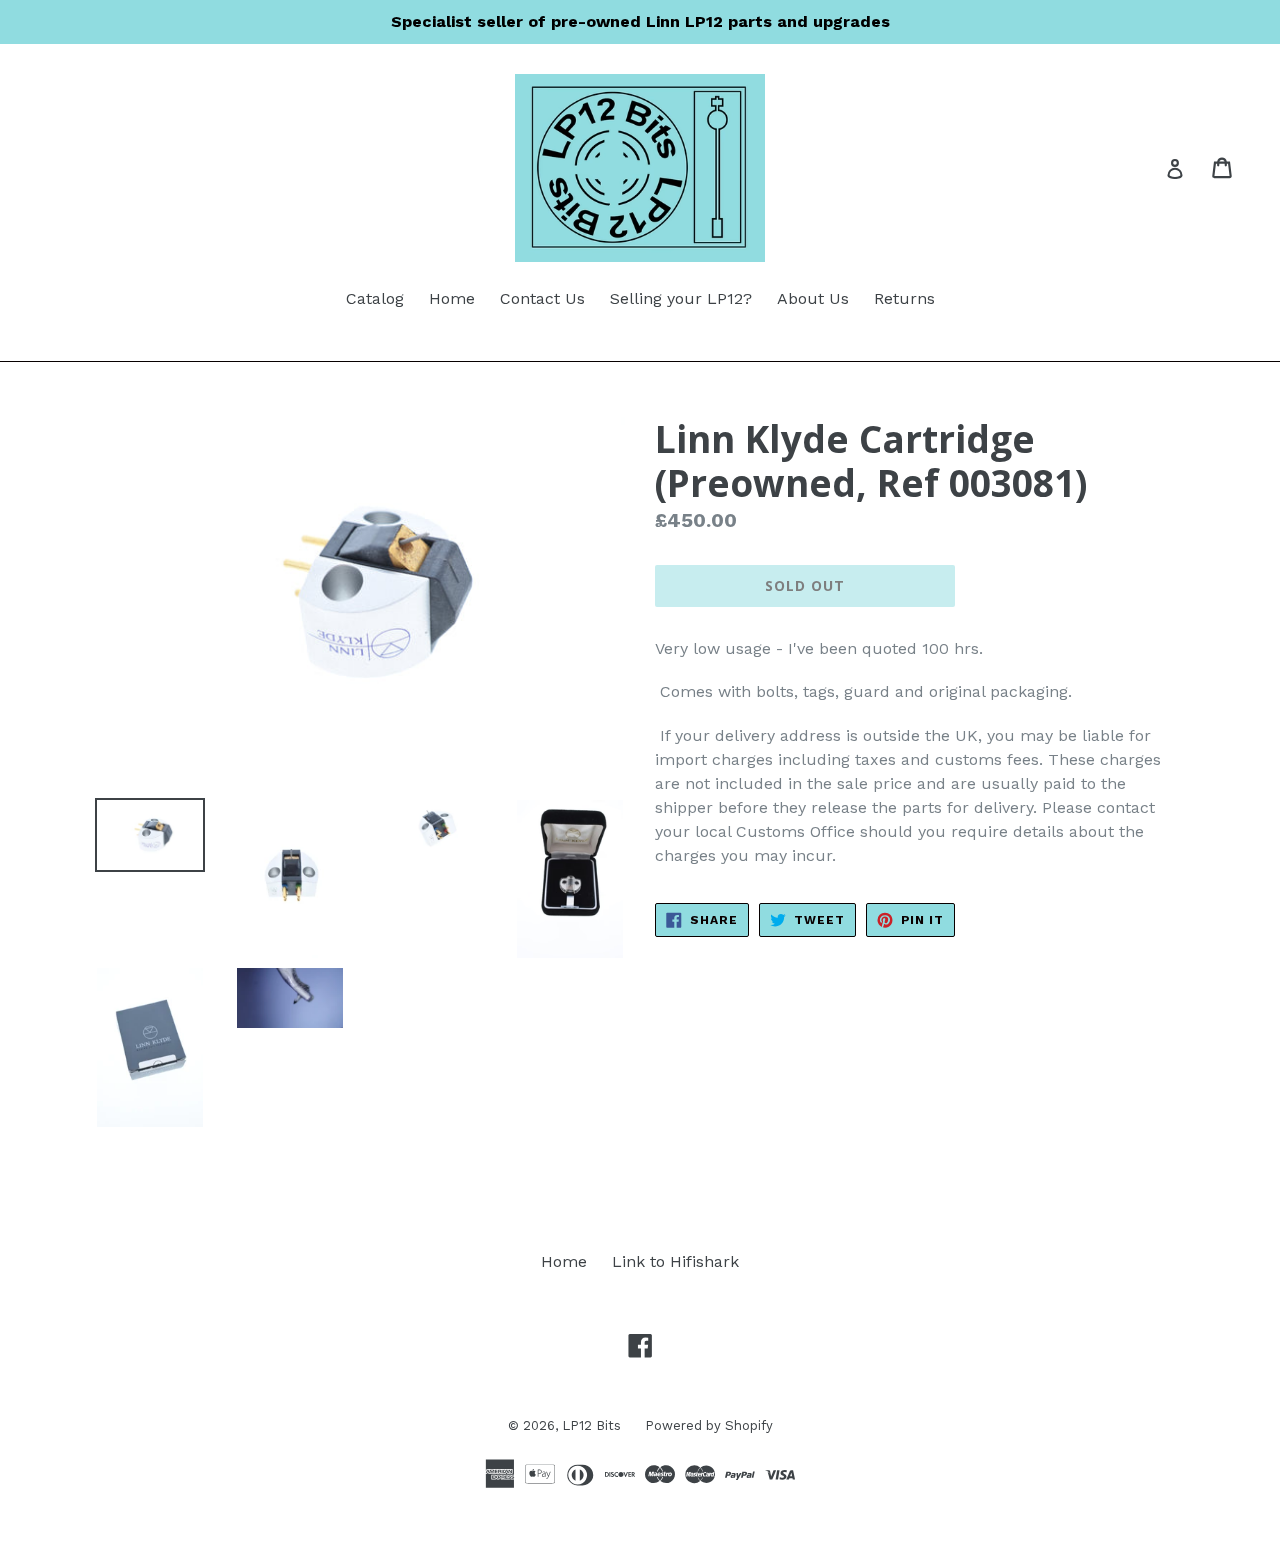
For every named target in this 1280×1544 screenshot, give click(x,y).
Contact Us (542, 298)
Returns (904, 298)
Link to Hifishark (675, 1261)
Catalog (375, 298)
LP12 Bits (593, 1425)
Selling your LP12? (681, 298)
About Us (813, 298)
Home (452, 298)
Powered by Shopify (709, 1425)
